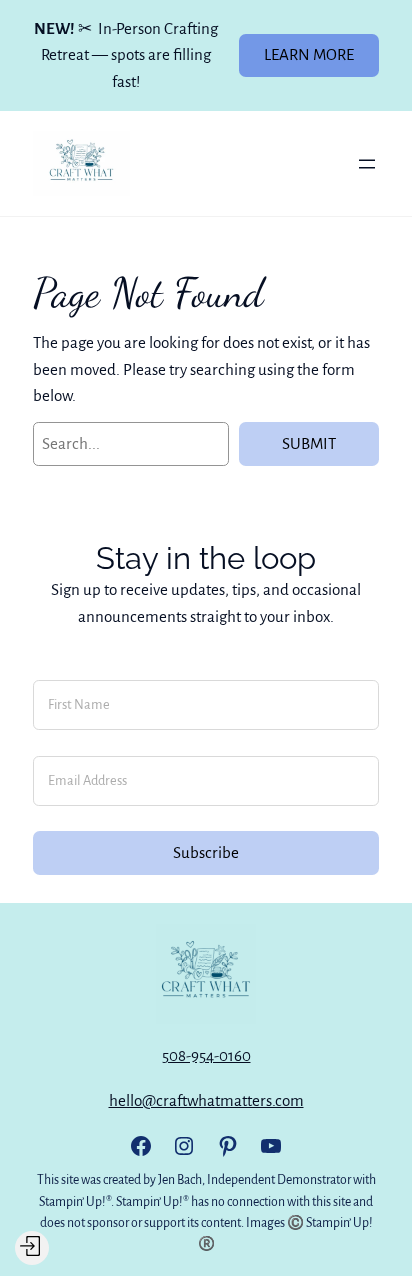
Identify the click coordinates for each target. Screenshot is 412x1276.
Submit (309, 443)
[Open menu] (367, 164)
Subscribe (206, 852)
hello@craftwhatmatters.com (206, 1100)
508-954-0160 (206, 1055)
